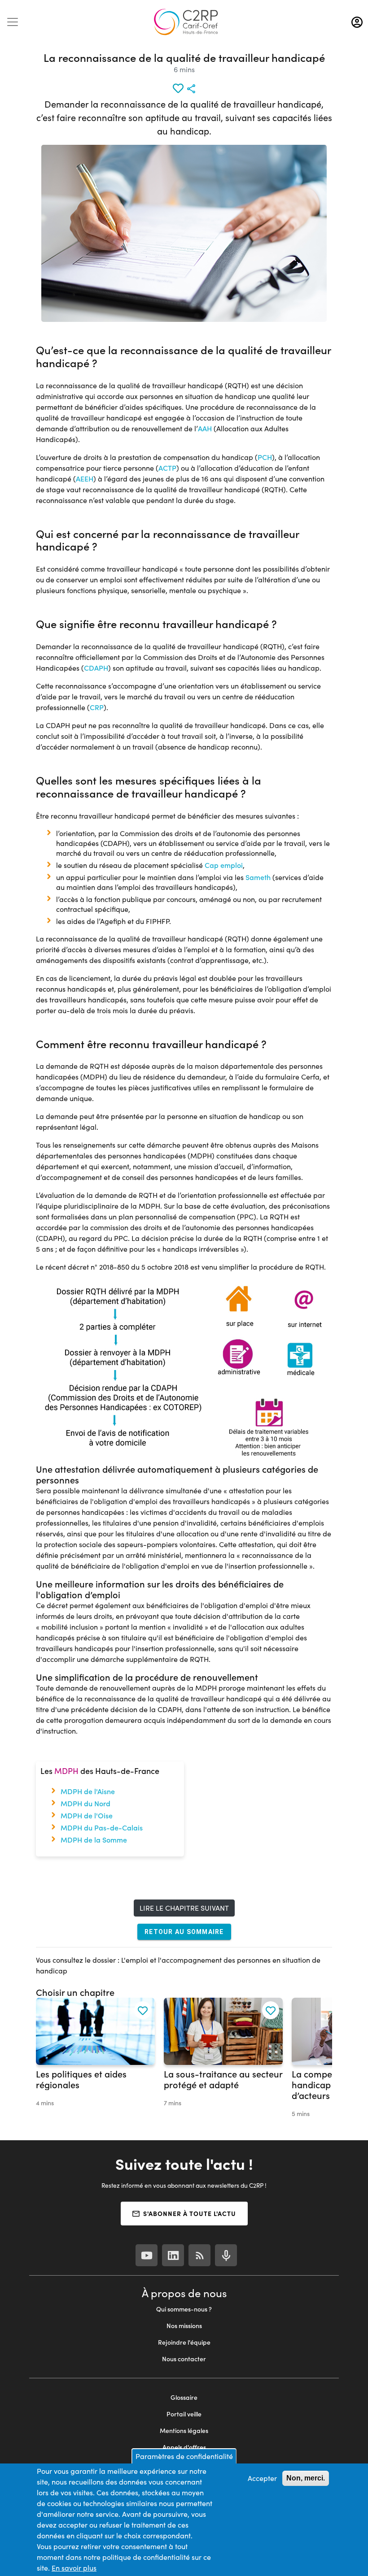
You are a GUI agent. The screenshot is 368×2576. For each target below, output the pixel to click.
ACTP (167, 468)
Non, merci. (306, 2478)
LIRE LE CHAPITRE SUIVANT (184, 1908)
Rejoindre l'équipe (184, 2342)
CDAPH (96, 668)
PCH (265, 457)
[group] (95, 2058)
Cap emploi (224, 865)
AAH (205, 428)
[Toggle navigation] (13, 22)
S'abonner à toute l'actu (190, 2213)
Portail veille (184, 2414)
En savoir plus (74, 2568)
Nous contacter (184, 2359)
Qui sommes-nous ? (184, 2309)
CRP (97, 707)
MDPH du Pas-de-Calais (102, 1828)
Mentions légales (184, 2431)
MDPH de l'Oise (87, 1815)
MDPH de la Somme (94, 1840)
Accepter (262, 2478)
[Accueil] (186, 22)
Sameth (258, 877)
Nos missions (184, 2326)
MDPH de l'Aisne (88, 1791)
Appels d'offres (184, 2447)
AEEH (85, 479)
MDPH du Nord (85, 1803)
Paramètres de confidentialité (184, 2456)
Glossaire (184, 2397)
